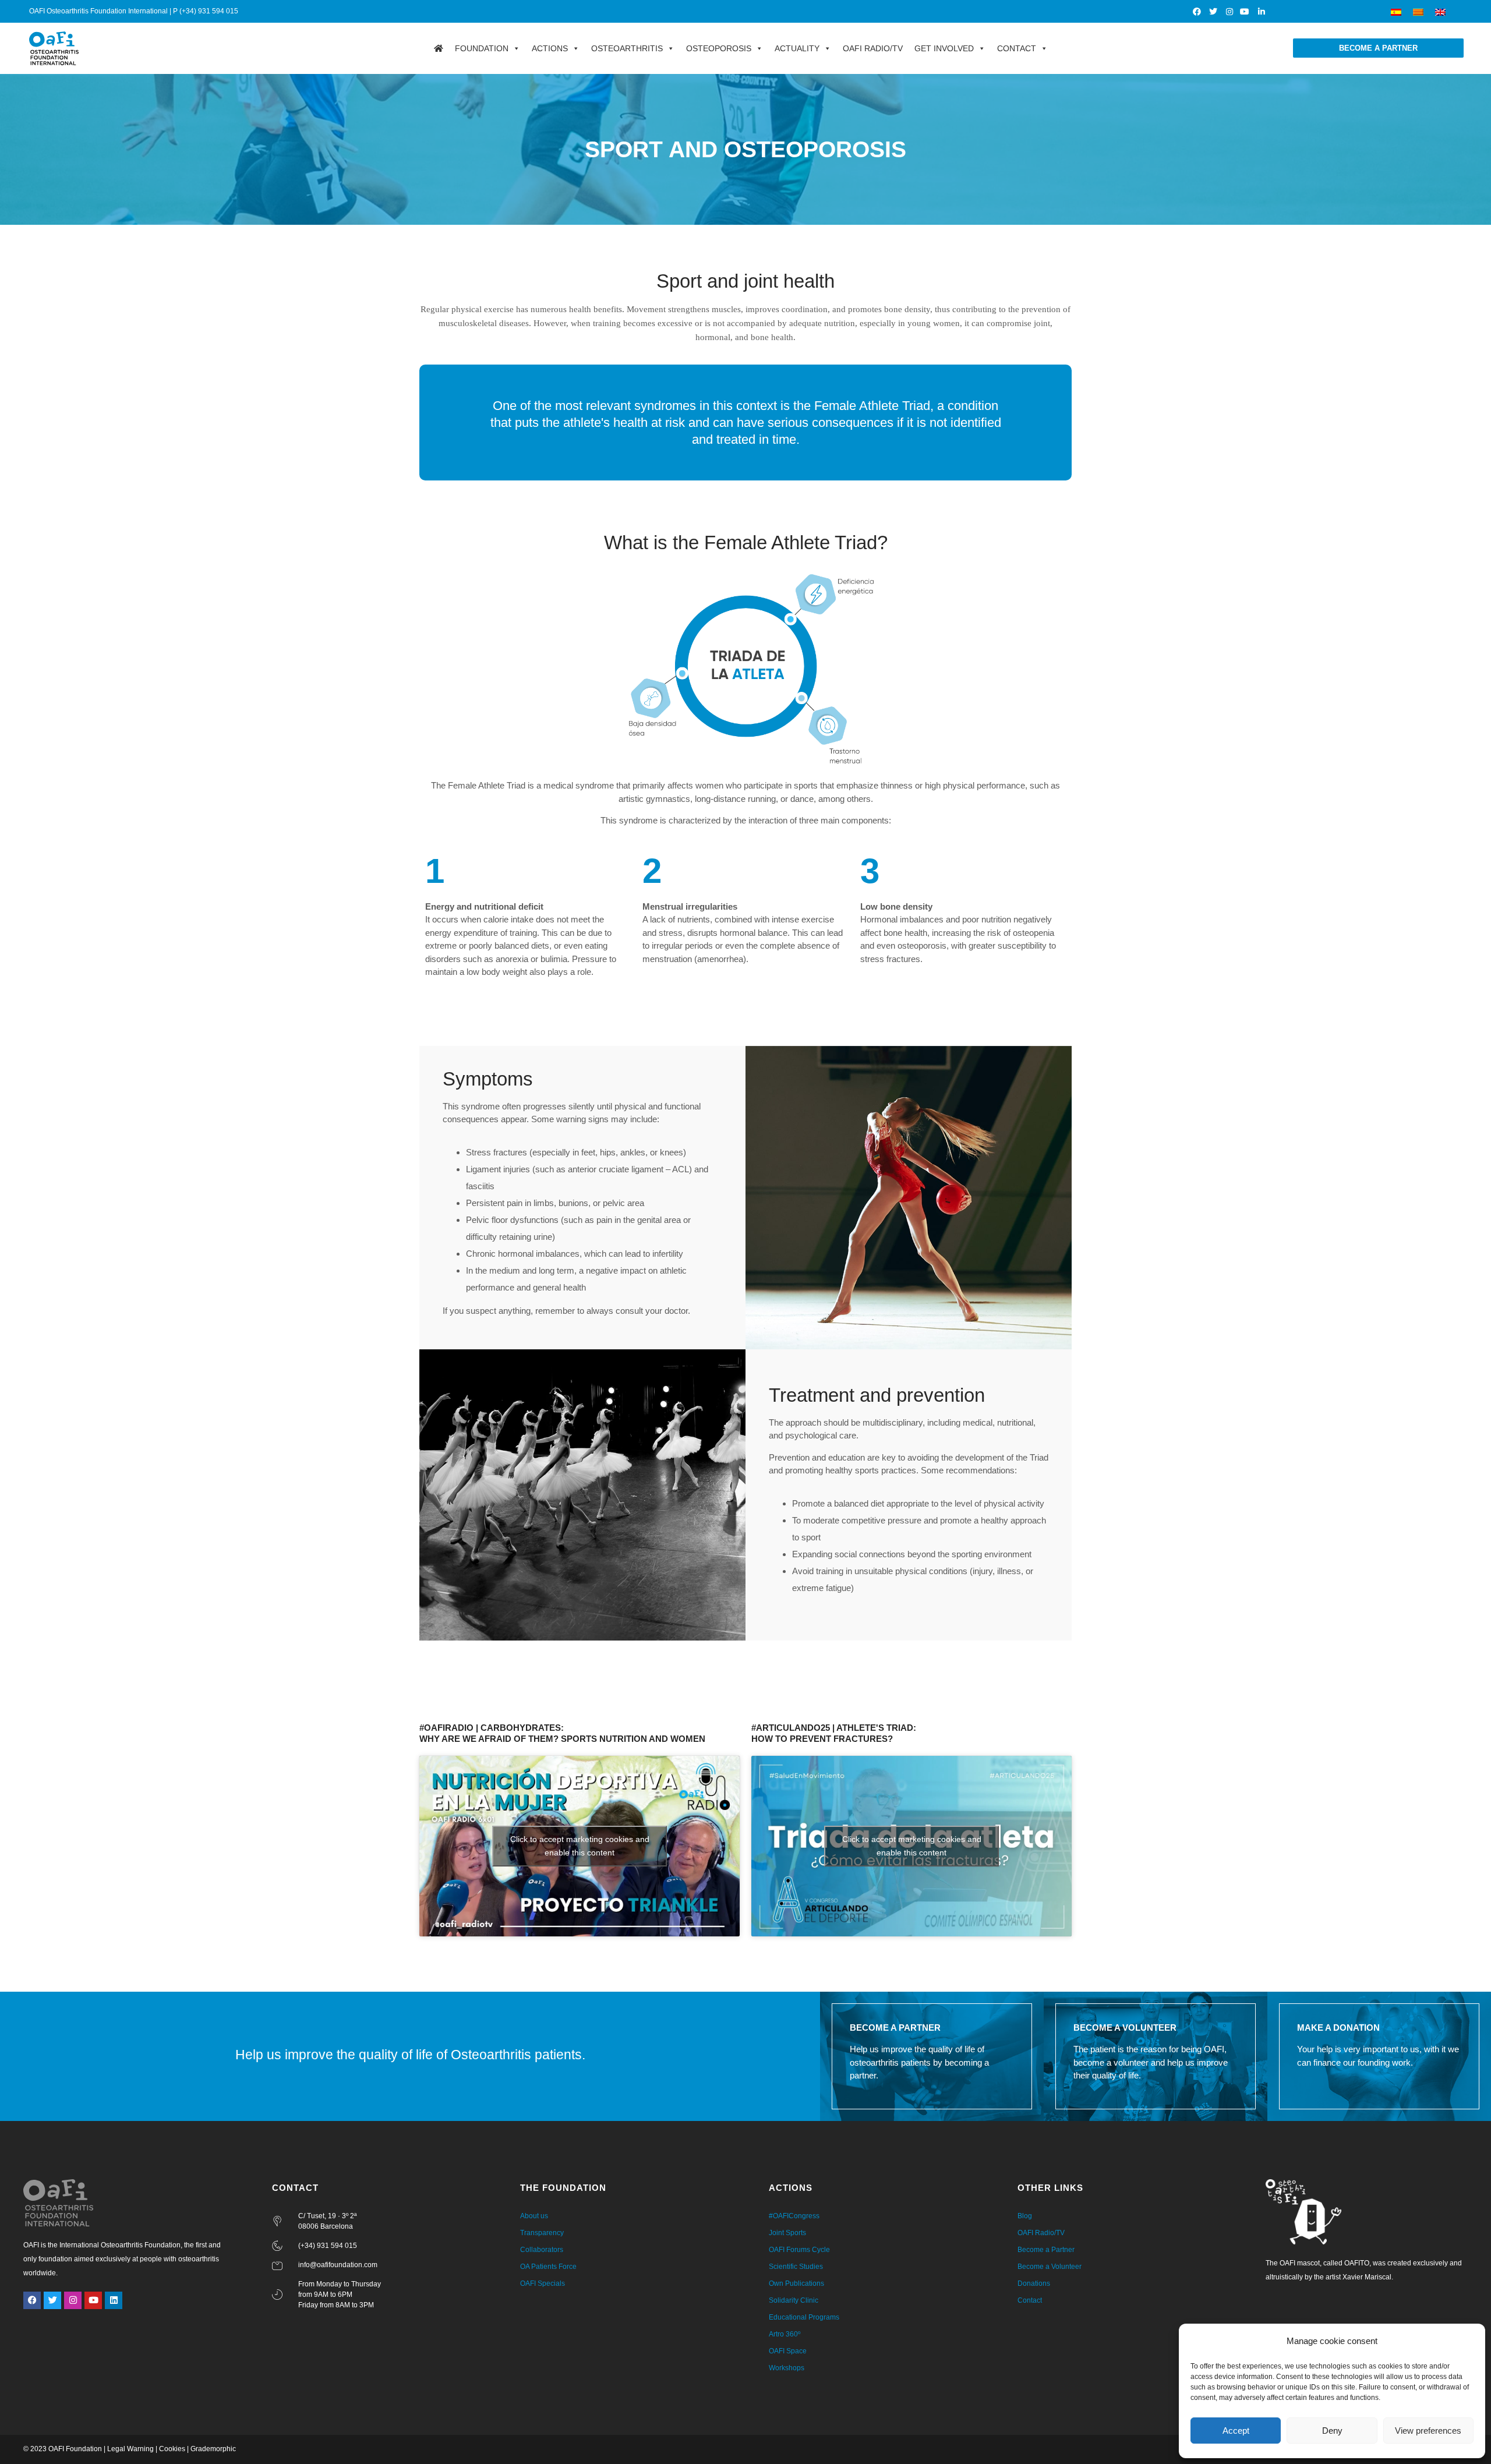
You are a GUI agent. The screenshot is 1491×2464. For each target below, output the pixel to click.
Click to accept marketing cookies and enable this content (580, 1846)
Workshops (787, 2368)
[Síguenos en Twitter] (1213, 12)
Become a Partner (1046, 2250)
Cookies (172, 2449)
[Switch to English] (1440, 11)
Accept (1236, 2431)
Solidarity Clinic (794, 2300)
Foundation (482, 48)
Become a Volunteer (1050, 2267)
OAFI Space (788, 2351)
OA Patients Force (548, 2267)
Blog (1025, 2216)
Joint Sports (787, 2233)
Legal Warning (130, 2449)
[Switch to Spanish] (1396, 11)
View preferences (1428, 2431)
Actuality (797, 48)
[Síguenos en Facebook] (1198, 12)
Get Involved (944, 48)
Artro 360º (785, 2334)
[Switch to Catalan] (1418, 11)
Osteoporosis (719, 48)
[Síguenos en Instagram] (1230, 12)
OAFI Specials (543, 2283)
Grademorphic (213, 2449)
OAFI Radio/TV (873, 48)
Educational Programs (804, 2317)
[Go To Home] (439, 48)
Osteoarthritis (627, 48)
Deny (1332, 2431)
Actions (550, 48)
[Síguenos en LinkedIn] (1262, 12)
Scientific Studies (796, 2267)
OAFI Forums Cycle (799, 2250)
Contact (1017, 48)
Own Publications (796, 2283)
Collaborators (542, 2250)
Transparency (542, 2233)
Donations (1034, 2283)
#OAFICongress (794, 2216)
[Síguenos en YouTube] (1246, 12)
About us (534, 2216)
